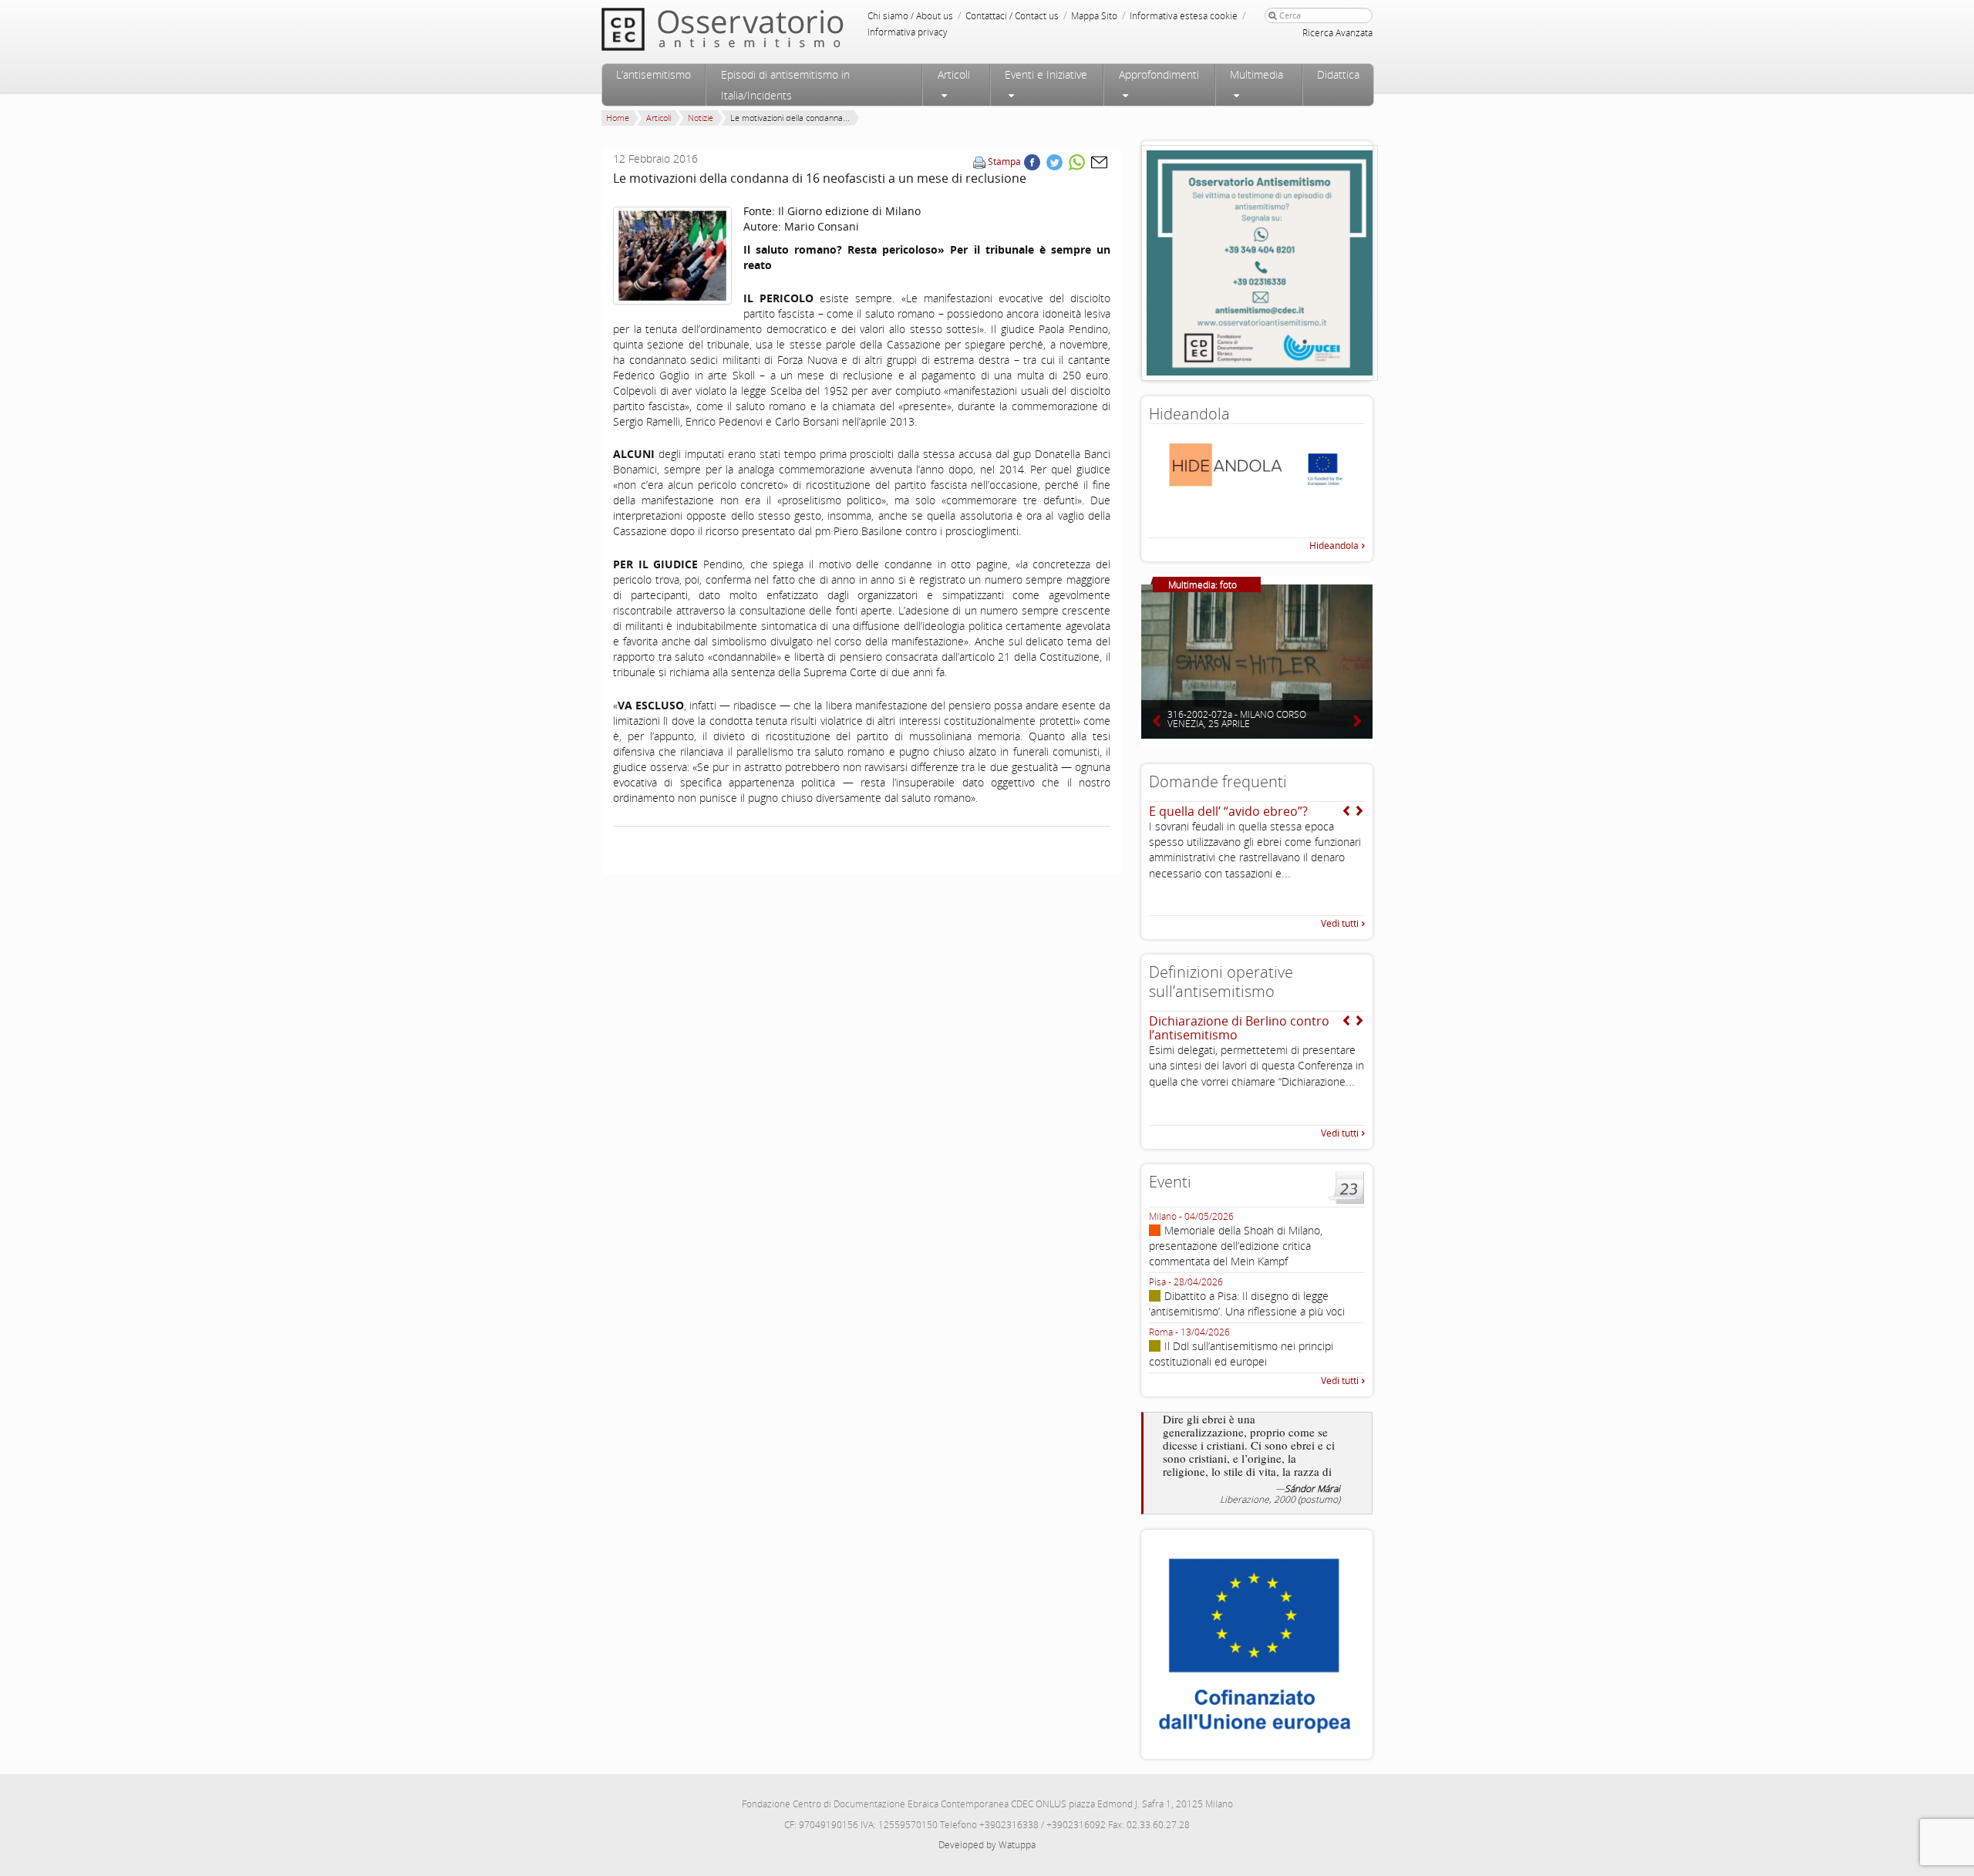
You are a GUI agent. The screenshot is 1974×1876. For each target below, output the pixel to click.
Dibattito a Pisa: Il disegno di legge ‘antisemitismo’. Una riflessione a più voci (1247, 1303)
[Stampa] (979, 162)
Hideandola (1334, 546)
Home (618, 118)
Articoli (954, 74)
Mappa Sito (1094, 16)
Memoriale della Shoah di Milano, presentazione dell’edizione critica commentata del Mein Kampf (1236, 1246)
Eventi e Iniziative (1046, 74)
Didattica (1338, 74)
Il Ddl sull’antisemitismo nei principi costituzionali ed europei (1241, 1354)
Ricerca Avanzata (1337, 33)
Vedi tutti (1340, 923)
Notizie (701, 118)
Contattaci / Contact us (1012, 16)
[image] (672, 256)
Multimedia (1256, 74)
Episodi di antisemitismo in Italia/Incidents (785, 85)
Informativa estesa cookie (1184, 16)
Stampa (1004, 162)
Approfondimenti (1159, 74)
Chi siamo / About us (910, 16)
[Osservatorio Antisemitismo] (754, 29)
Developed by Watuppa (987, 1845)
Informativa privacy (908, 32)
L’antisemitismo (654, 74)
